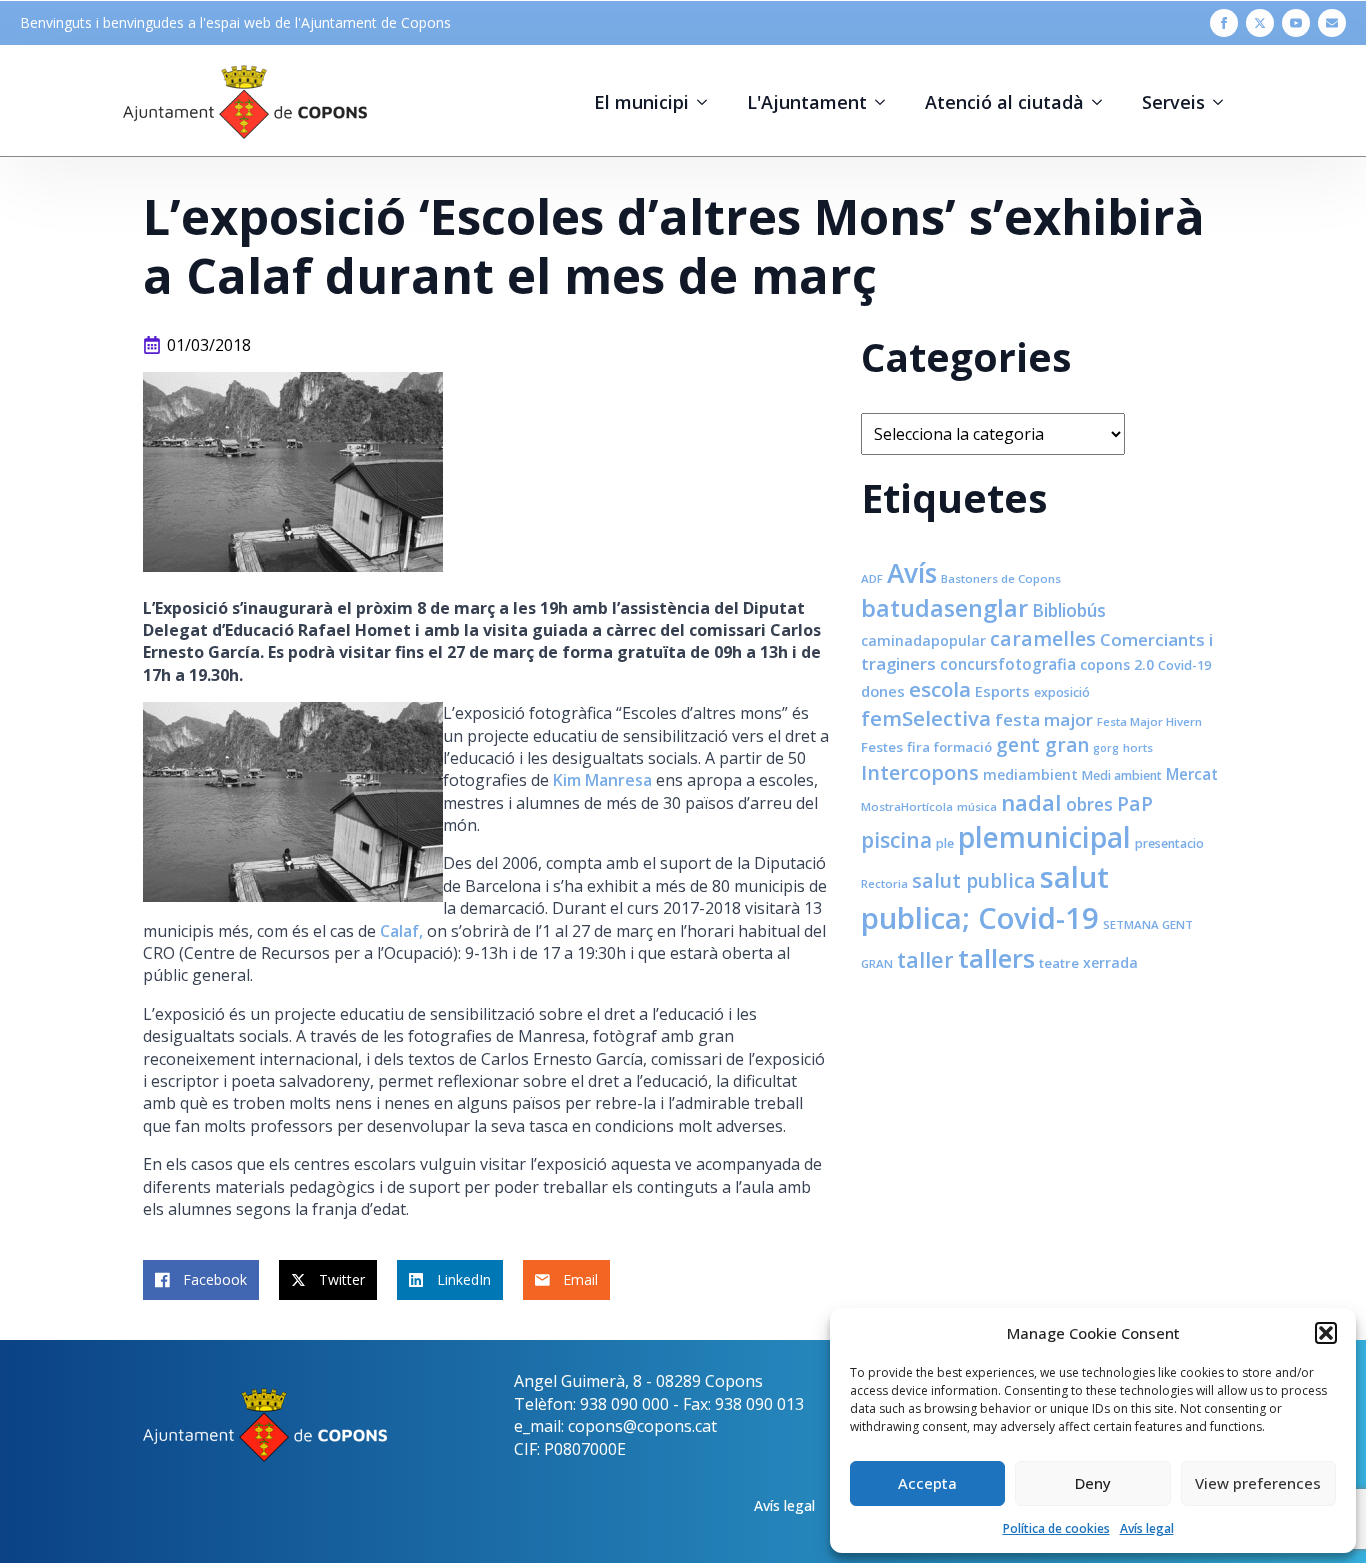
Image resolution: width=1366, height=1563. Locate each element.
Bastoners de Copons (1001, 578)
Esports (1002, 691)
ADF (872, 578)
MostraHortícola (907, 806)
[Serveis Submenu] (1224, 102)
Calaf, (401, 931)
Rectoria (884, 883)
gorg (1106, 748)
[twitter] (1260, 23)
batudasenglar (944, 608)
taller (925, 959)
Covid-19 (1184, 665)
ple (945, 843)
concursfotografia (1008, 664)
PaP (1135, 803)
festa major (1044, 719)
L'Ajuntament (807, 102)
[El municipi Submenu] (708, 102)
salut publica (974, 880)
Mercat (1192, 774)
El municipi (641, 102)
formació (963, 747)
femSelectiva (926, 718)
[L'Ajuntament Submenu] (886, 102)
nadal (1031, 802)
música (977, 806)
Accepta (927, 1483)
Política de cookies (1056, 1528)
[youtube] (1296, 23)
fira (918, 747)
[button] (1326, 1333)
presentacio (1169, 843)
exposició (1062, 692)
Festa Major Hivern (1149, 721)
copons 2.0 (1117, 664)
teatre (1059, 963)
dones (883, 691)
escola (940, 689)
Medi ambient (1122, 775)
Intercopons (920, 772)
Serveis (1173, 102)
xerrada (1110, 962)
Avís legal (1147, 1528)
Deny (1093, 1483)
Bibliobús (1069, 610)
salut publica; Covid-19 (985, 897)
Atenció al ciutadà (1004, 102)
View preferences (1258, 1483)
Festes (882, 747)
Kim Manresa (602, 780)
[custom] (1332, 23)
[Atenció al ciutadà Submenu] (1103, 102)
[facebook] (1224, 23)
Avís (912, 573)
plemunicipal (1044, 837)
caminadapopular (923, 640)
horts (1138, 747)
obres (1089, 804)
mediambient (1030, 774)
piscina (896, 840)
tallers (996, 958)
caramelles (1043, 638)
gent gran (1042, 745)
